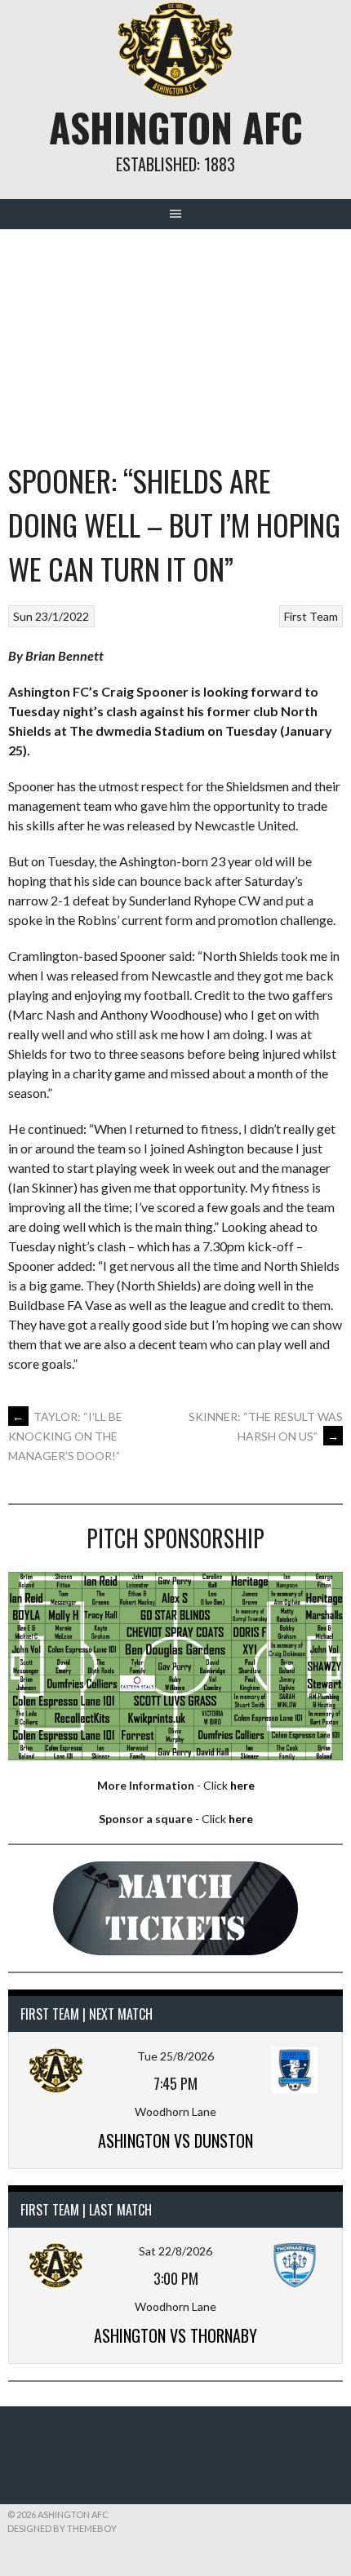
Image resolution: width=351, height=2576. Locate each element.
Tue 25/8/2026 (175, 2056)
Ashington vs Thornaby (175, 2335)
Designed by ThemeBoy (62, 2528)
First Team (311, 616)
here (242, 1785)
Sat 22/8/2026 (175, 2251)
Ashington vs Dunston (175, 2140)
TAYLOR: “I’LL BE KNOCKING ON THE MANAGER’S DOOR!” (65, 1436)
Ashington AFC (176, 127)
